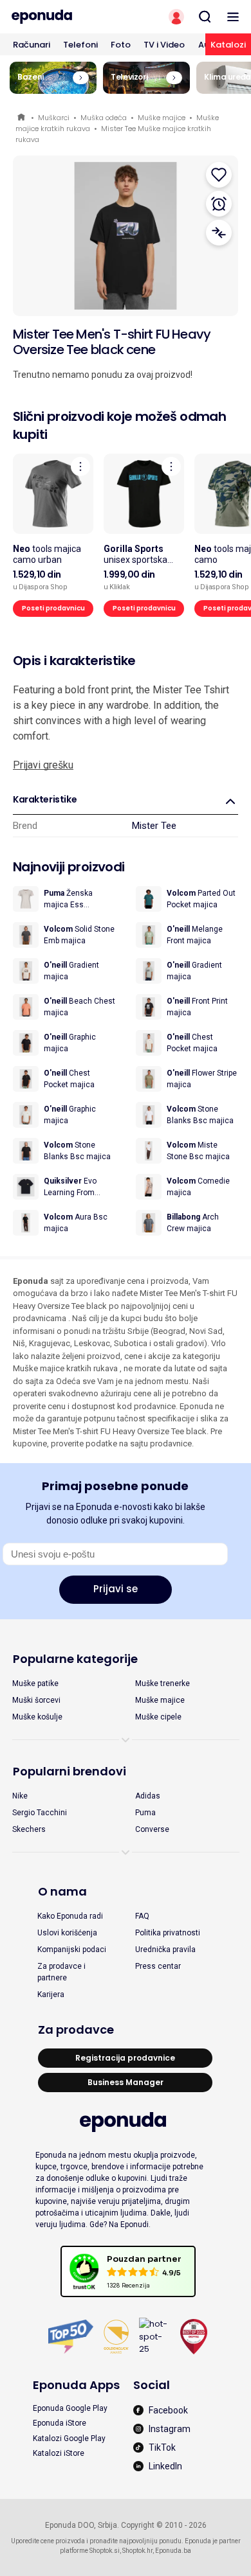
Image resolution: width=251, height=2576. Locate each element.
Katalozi (228, 45)
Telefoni (80, 45)
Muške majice (162, 118)
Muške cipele (158, 1717)
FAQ (142, 1916)
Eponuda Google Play (70, 2408)
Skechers (29, 1829)
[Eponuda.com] (63, 17)
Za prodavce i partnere (61, 1972)
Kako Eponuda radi (70, 1916)
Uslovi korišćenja (67, 1933)
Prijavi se (116, 1589)
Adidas (148, 1796)
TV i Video (164, 45)
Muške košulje (37, 1717)
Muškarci (54, 118)
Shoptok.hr (137, 2551)
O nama (62, 1891)
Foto (121, 45)
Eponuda (22, 118)
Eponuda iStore (60, 2423)
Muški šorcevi (36, 1700)
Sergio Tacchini (40, 1813)
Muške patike (35, 1683)
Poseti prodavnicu (53, 608)
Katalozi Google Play (69, 2438)
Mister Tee (154, 826)
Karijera (51, 1994)
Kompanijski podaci (72, 1950)
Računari (32, 45)
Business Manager (126, 2082)
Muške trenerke (163, 1683)
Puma (145, 1813)
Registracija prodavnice (125, 2058)
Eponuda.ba (173, 2551)
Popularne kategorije (75, 1659)
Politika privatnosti (168, 1933)
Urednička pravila (165, 1950)
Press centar (158, 1966)
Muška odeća (104, 118)
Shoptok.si (105, 2551)
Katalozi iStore (59, 2453)
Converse (152, 1829)
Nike (20, 1796)
